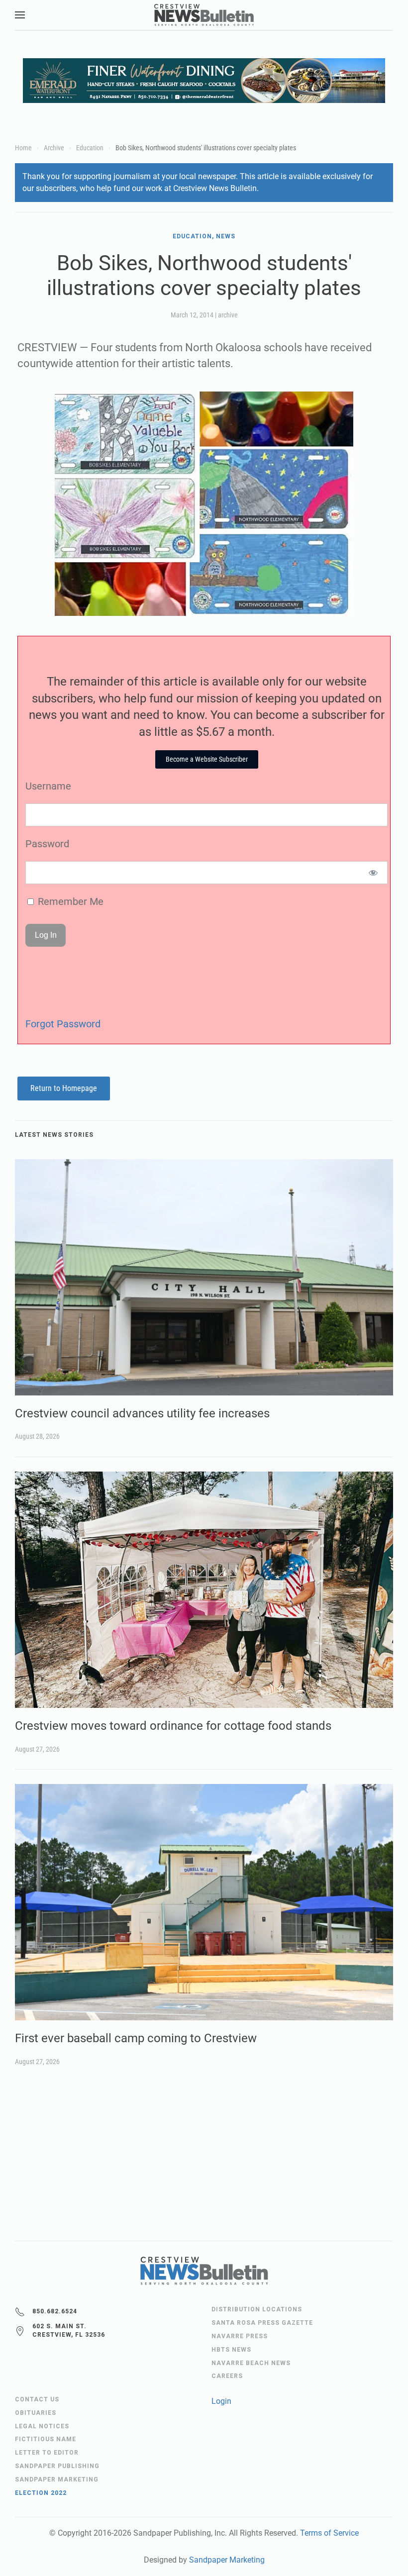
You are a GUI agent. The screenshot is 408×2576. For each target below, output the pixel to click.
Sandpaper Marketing (227, 2560)
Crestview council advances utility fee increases (142, 1413)
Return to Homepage (64, 1088)
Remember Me (69, 901)
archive (228, 315)
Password (47, 844)
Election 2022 (41, 2493)
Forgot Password (63, 1024)
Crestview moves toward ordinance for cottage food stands (173, 1726)
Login (221, 2401)
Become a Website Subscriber (207, 759)
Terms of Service (329, 2533)
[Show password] (373, 873)
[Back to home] (204, 15)
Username (48, 786)
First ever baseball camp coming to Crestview (136, 2038)
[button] (20, 15)
